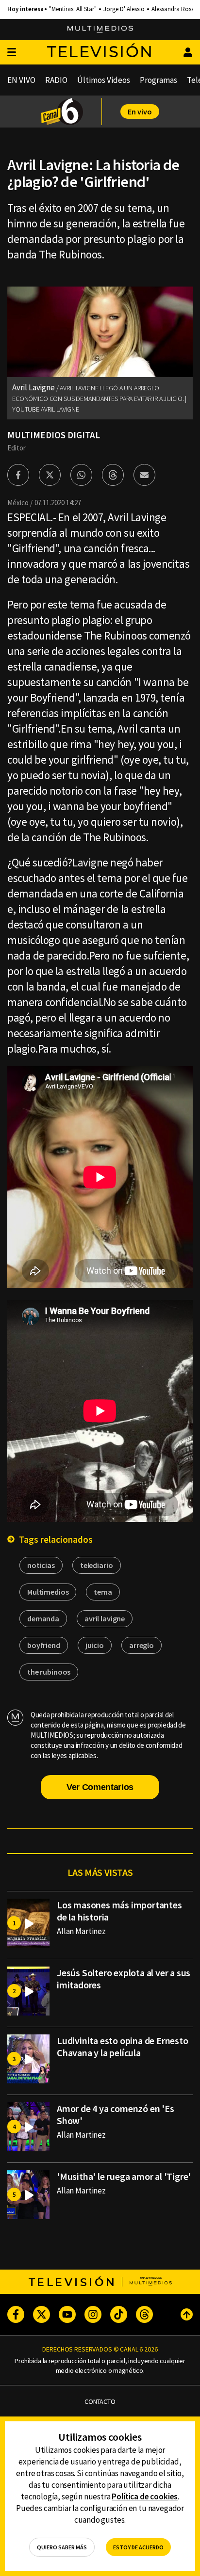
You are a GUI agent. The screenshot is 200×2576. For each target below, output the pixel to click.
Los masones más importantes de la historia (119, 1911)
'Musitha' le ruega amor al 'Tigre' (124, 2176)
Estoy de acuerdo (138, 2547)
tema (103, 1592)
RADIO (56, 80)
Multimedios (48, 1592)
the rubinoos (49, 1672)
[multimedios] (100, 30)
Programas (158, 80)
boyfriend (44, 1645)
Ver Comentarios (100, 1787)
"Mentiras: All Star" (73, 9)
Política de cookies (145, 2496)
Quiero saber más (62, 2547)
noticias (41, 1565)
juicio (95, 1645)
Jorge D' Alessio (124, 9)
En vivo (140, 112)
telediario (97, 1565)
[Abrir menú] (12, 53)
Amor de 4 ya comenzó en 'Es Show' (116, 2114)
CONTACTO (100, 2402)
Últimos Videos (104, 80)
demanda (43, 1618)
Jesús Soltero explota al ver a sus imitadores (124, 1979)
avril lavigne (105, 1618)
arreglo (142, 1645)
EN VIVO (21, 80)
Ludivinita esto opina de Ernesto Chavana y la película (123, 2047)
